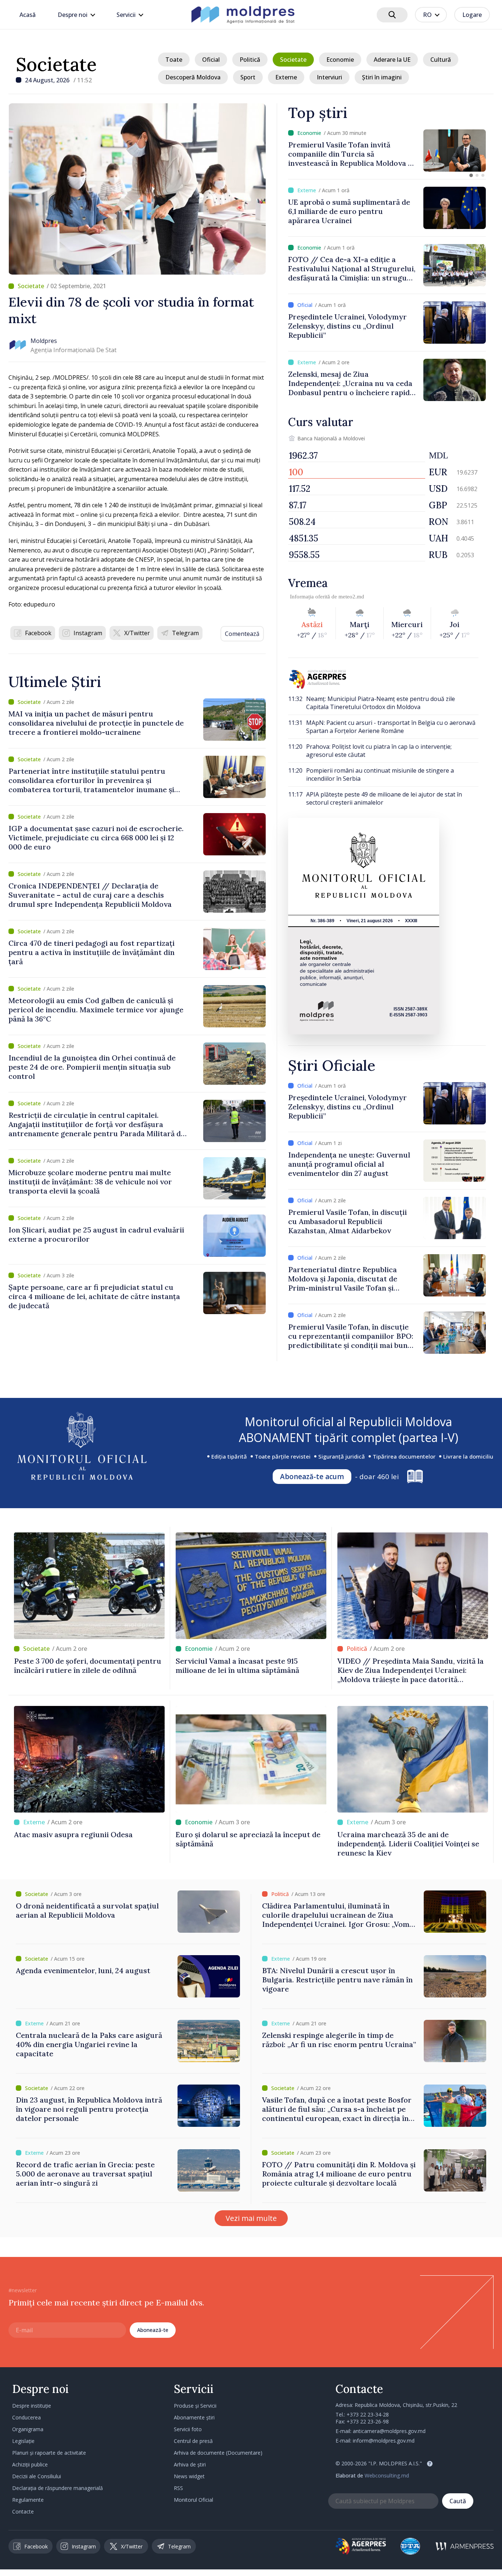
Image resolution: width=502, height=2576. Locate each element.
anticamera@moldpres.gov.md (389, 2431)
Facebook (38, 633)
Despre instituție (32, 2406)
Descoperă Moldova (193, 77)
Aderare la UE (392, 60)
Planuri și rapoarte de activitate (49, 2453)
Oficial (211, 60)
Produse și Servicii (195, 2406)
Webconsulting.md (387, 2475)
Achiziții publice (30, 2464)
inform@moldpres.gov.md (384, 2441)
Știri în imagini (382, 77)
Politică (250, 60)
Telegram (185, 633)
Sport (248, 77)
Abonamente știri (194, 2417)
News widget (189, 2476)
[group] (387, 151)
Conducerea (26, 2417)
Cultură (441, 60)
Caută (458, 2501)
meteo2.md (351, 597)
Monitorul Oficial (193, 2500)
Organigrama (28, 2429)
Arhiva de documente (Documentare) (218, 2453)
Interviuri (329, 77)
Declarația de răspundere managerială (58, 2488)
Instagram (88, 633)
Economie (340, 60)
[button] (471, 175)
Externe (286, 77)
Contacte (23, 2511)
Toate (174, 60)
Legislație (23, 2441)
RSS (178, 2488)
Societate (56, 64)
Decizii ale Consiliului (37, 2476)
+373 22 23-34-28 (368, 2414)
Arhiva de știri (190, 2464)
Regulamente (28, 2500)
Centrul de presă (193, 2441)
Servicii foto (188, 2429)
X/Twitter (137, 633)
